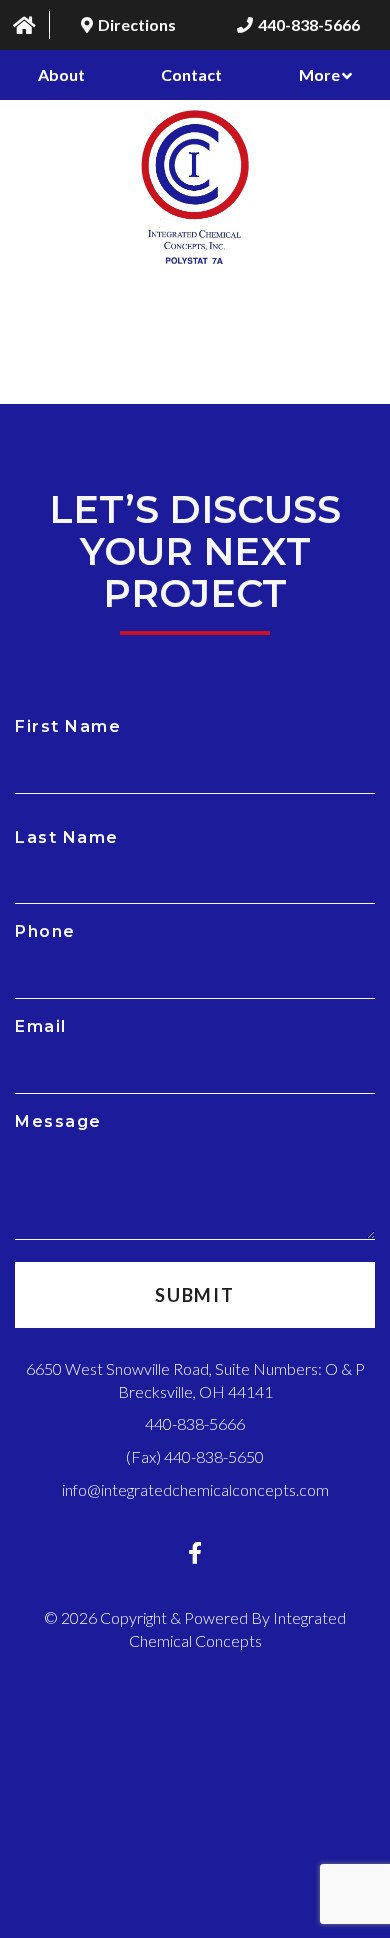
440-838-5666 (195, 1423)
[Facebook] (195, 1552)
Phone (45, 931)
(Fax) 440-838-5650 (195, 1456)
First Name (68, 726)
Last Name (67, 837)
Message (58, 1121)
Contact (191, 74)
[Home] (24, 25)
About (61, 74)
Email (41, 1026)
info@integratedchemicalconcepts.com (195, 1489)
